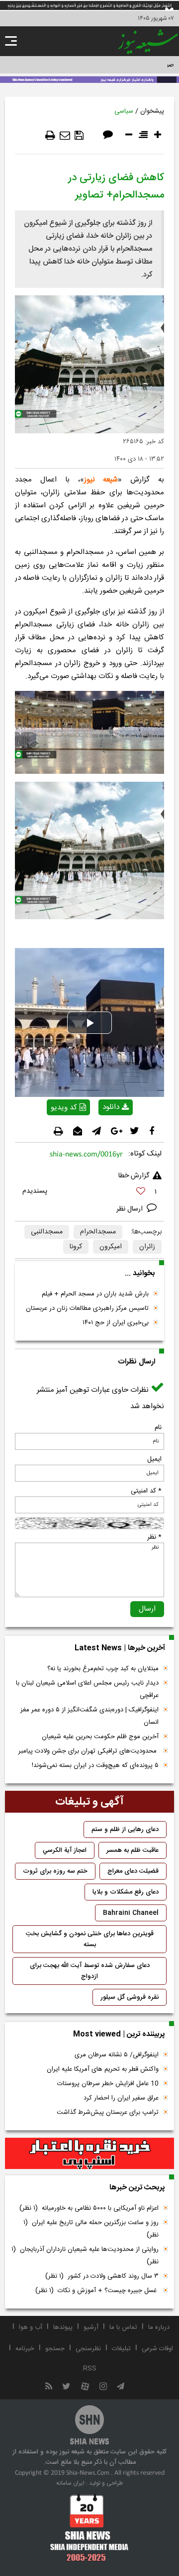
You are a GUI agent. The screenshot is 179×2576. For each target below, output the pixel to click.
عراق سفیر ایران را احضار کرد (121, 2098)
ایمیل (154, 1459)
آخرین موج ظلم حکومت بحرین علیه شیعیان (100, 1737)
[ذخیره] (79, 136)
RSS (90, 2369)
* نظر (154, 1537)
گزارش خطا (134, 1176)
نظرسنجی (88, 2349)
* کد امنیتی (146, 1491)
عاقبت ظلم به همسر (133, 1850)
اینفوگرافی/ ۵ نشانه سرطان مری (117, 2055)
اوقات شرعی (157, 2349)
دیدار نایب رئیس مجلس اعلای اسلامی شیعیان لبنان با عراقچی (87, 1689)
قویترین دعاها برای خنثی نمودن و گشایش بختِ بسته (90, 1939)
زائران (147, 1247)
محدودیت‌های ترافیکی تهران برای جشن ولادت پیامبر (89, 1751)
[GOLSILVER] (89, 2154)
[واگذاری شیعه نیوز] (89, 79)
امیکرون (111, 1247)
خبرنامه (25, 2349)
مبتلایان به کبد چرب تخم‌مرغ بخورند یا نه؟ (103, 1669)
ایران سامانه (70, 2483)
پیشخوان (152, 111)
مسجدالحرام (98, 1232)
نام (158, 1427)
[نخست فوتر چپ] (89, 2527)
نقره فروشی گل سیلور (130, 1997)
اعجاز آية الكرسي (65, 1850)
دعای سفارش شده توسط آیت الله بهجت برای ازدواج (90, 1971)
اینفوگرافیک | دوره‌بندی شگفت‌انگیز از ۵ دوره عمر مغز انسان (89, 1716)
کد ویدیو (64, 1108)
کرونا (76, 1247)
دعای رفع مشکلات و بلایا (126, 1892)
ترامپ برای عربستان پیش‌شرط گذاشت (108, 2112)
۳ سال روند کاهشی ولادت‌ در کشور (102, 2276)
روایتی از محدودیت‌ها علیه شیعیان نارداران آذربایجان (85, 2256)
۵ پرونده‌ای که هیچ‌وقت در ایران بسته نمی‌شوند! (95, 1765)
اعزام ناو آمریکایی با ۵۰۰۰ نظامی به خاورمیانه (89, 2208)
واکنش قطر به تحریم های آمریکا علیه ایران (103, 2069)
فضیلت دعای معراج (133, 1871)
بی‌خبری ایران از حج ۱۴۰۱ (116, 1323)
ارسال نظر (131, 1209)
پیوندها (63, 2327)
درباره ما (159, 2327)
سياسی (124, 111)
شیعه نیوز (101, 480)
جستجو (55, 2349)
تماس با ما (123, 2327)
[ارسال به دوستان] (65, 136)
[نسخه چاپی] (50, 136)
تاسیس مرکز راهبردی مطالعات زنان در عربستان (87, 1308)
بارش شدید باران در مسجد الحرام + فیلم (95, 1294)
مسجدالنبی (47, 1232)
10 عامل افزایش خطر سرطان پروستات (108, 2084)
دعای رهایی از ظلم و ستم (125, 1830)
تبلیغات (121, 2349)
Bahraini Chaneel (131, 1913)
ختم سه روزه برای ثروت (55, 1871)
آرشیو (91, 2327)
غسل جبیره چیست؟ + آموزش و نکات (97, 2291)
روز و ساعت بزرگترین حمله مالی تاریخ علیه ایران (91, 2229)
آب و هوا (31, 2327)
